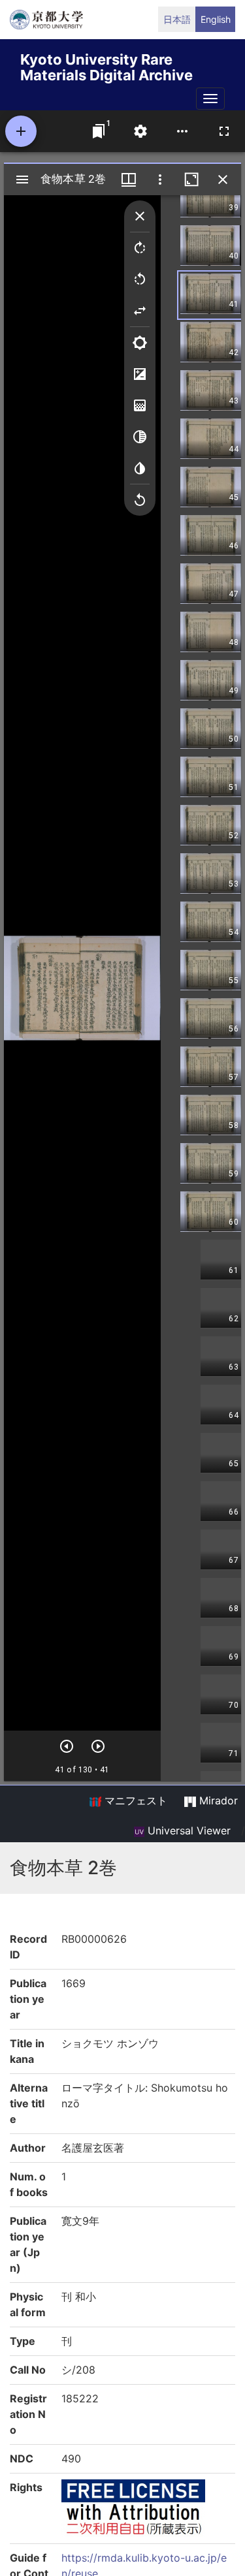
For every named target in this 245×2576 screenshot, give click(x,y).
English (216, 19)
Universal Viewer (188, 1830)
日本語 (177, 19)
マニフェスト (134, 1800)
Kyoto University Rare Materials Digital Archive (106, 65)
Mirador (217, 1800)
